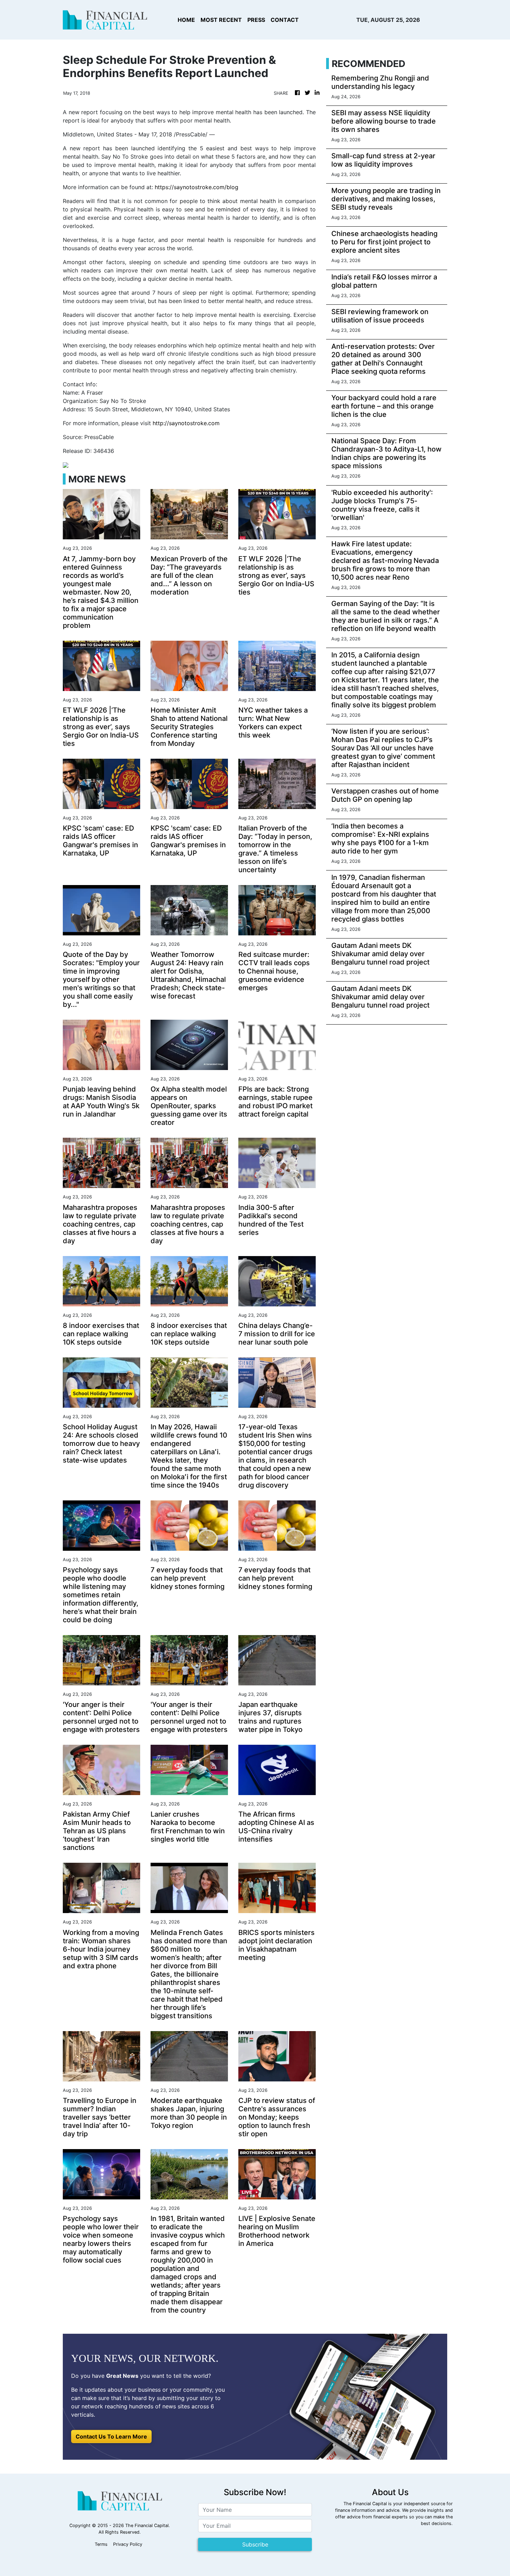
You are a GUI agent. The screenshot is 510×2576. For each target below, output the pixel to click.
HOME (186, 20)
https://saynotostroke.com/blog (197, 187)
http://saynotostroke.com (186, 423)
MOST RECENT (221, 20)
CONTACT (285, 20)
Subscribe (255, 2544)
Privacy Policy (128, 2544)
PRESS (256, 20)
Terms (101, 2544)
